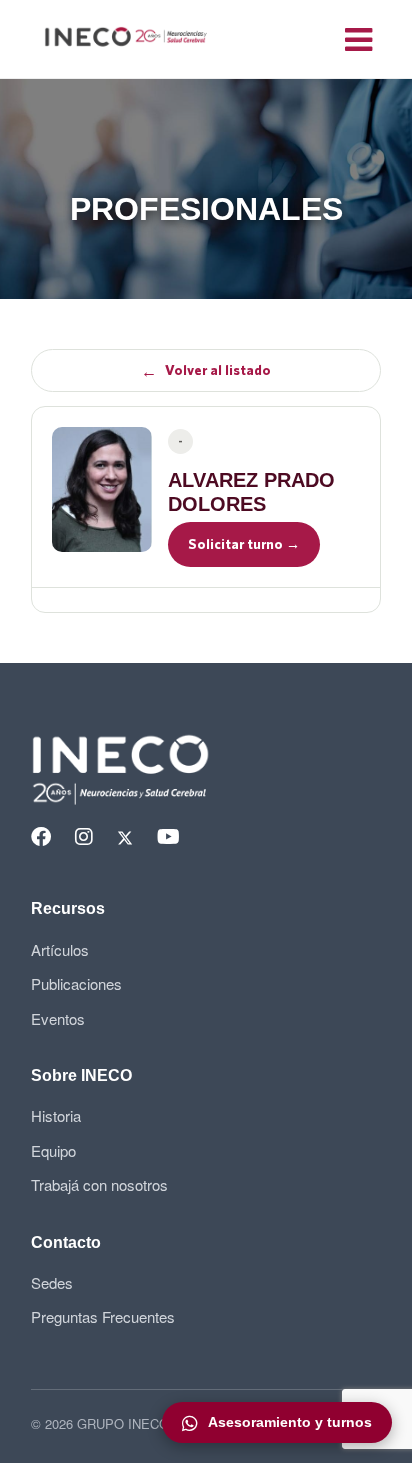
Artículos (60, 949)
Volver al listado (206, 371)
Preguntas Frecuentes (103, 1316)
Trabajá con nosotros (99, 1184)
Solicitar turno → (244, 544)
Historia (56, 1115)
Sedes (52, 1282)
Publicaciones (76, 983)
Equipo (53, 1150)
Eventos (58, 1018)
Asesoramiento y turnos (290, 1422)
